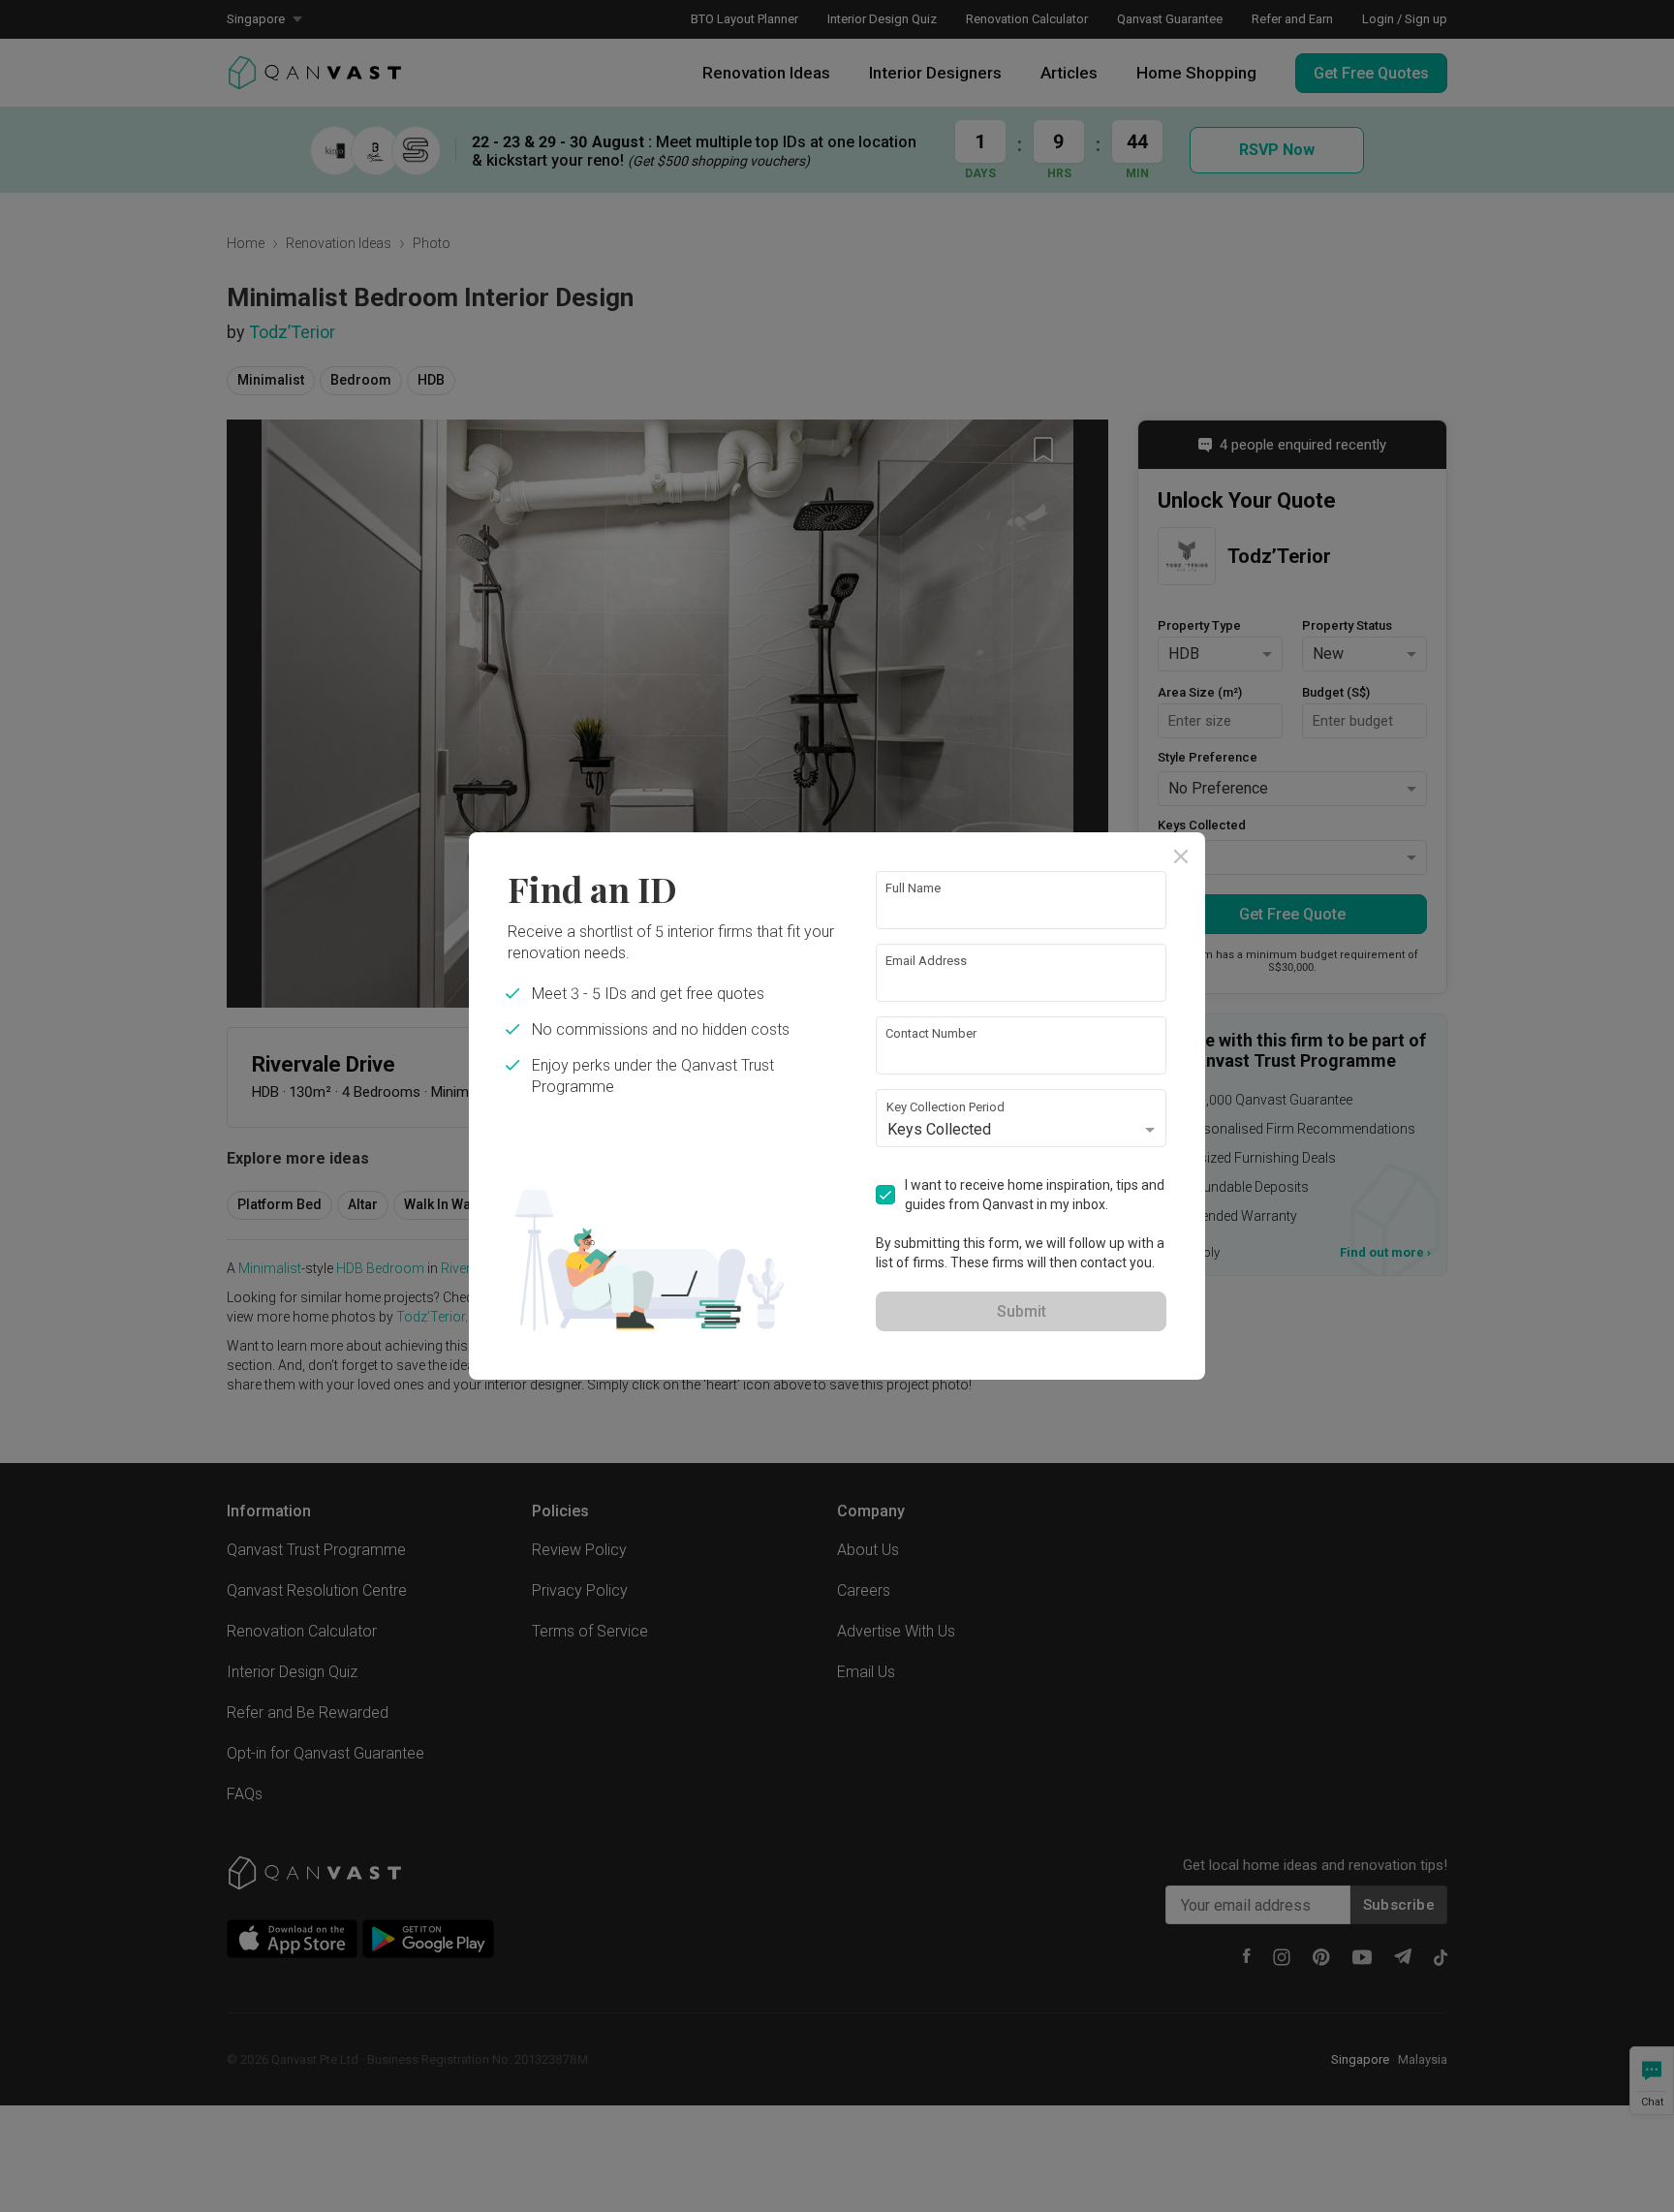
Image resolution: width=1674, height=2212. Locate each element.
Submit (1022, 1311)
